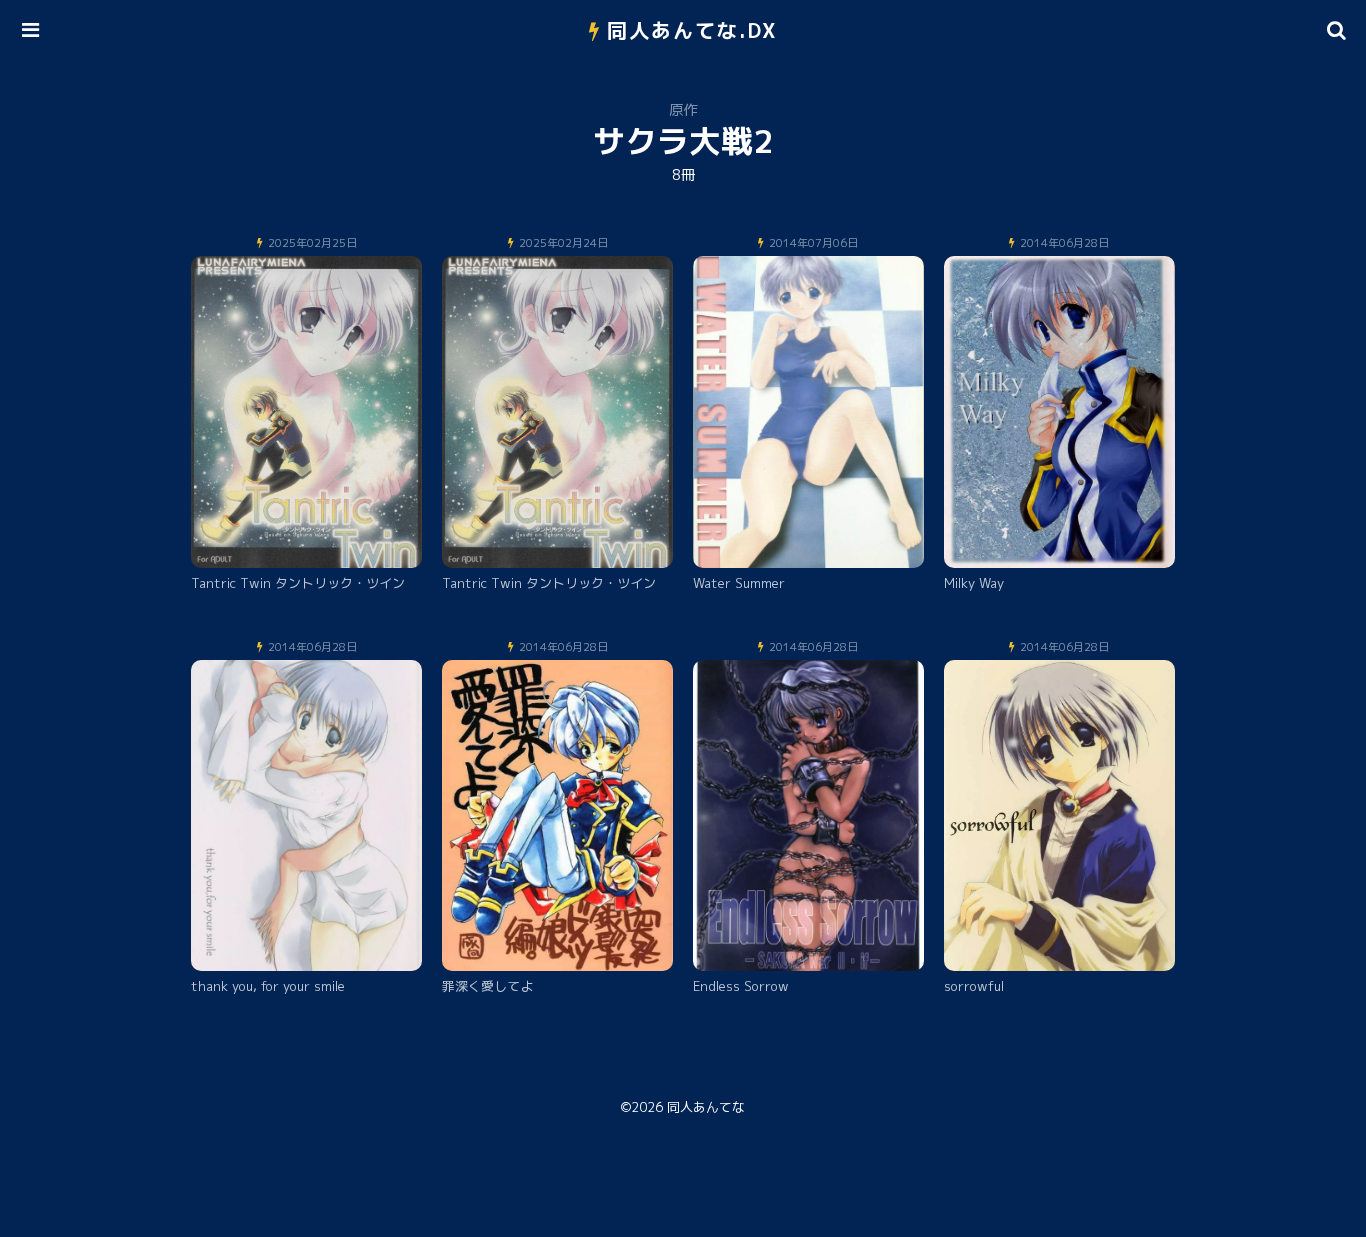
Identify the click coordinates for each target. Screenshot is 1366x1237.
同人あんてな (706, 1107)
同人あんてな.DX (692, 30)
